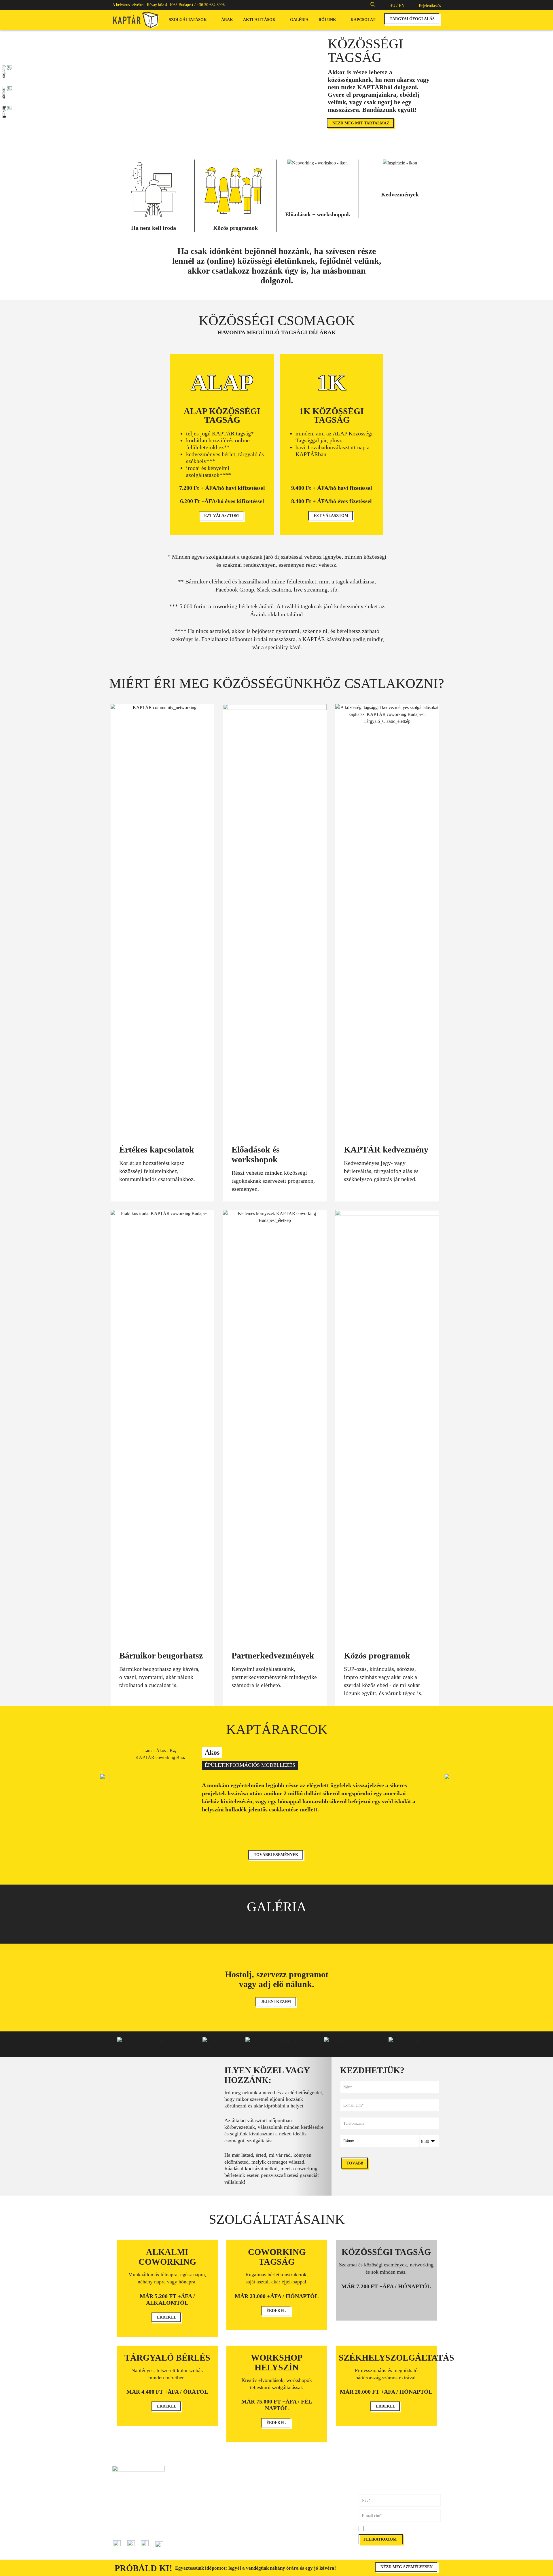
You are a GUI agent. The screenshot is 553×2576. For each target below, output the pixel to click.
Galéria (299, 20)
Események (204, 2539)
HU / (393, 6)
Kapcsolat (363, 20)
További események (276, 1855)
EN (402, 6)
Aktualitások (259, 20)
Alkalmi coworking (210, 2475)
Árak (227, 20)
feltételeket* (398, 2529)
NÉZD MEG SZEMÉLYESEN (407, 2567)
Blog (198, 2533)
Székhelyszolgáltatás (211, 2507)
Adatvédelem (287, 2526)
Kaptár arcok (205, 2526)
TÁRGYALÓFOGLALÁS (412, 19)
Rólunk (327, 20)
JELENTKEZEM (276, 2002)
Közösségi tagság (208, 2488)
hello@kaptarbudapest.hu (133, 2526)
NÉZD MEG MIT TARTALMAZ (361, 123)
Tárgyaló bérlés (207, 2495)
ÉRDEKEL (167, 2317)
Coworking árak (290, 2482)
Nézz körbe (286, 2507)
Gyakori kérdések (291, 2501)
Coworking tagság (209, 2482)
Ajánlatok (202, 2546)
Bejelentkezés (430, 6)
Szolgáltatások (188, 20)
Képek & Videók (290, 2488)
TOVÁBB (355, 2163)
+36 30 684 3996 (211, 5)
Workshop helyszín (210, 2501)
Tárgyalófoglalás (290, 2475)
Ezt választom (221, 516)
